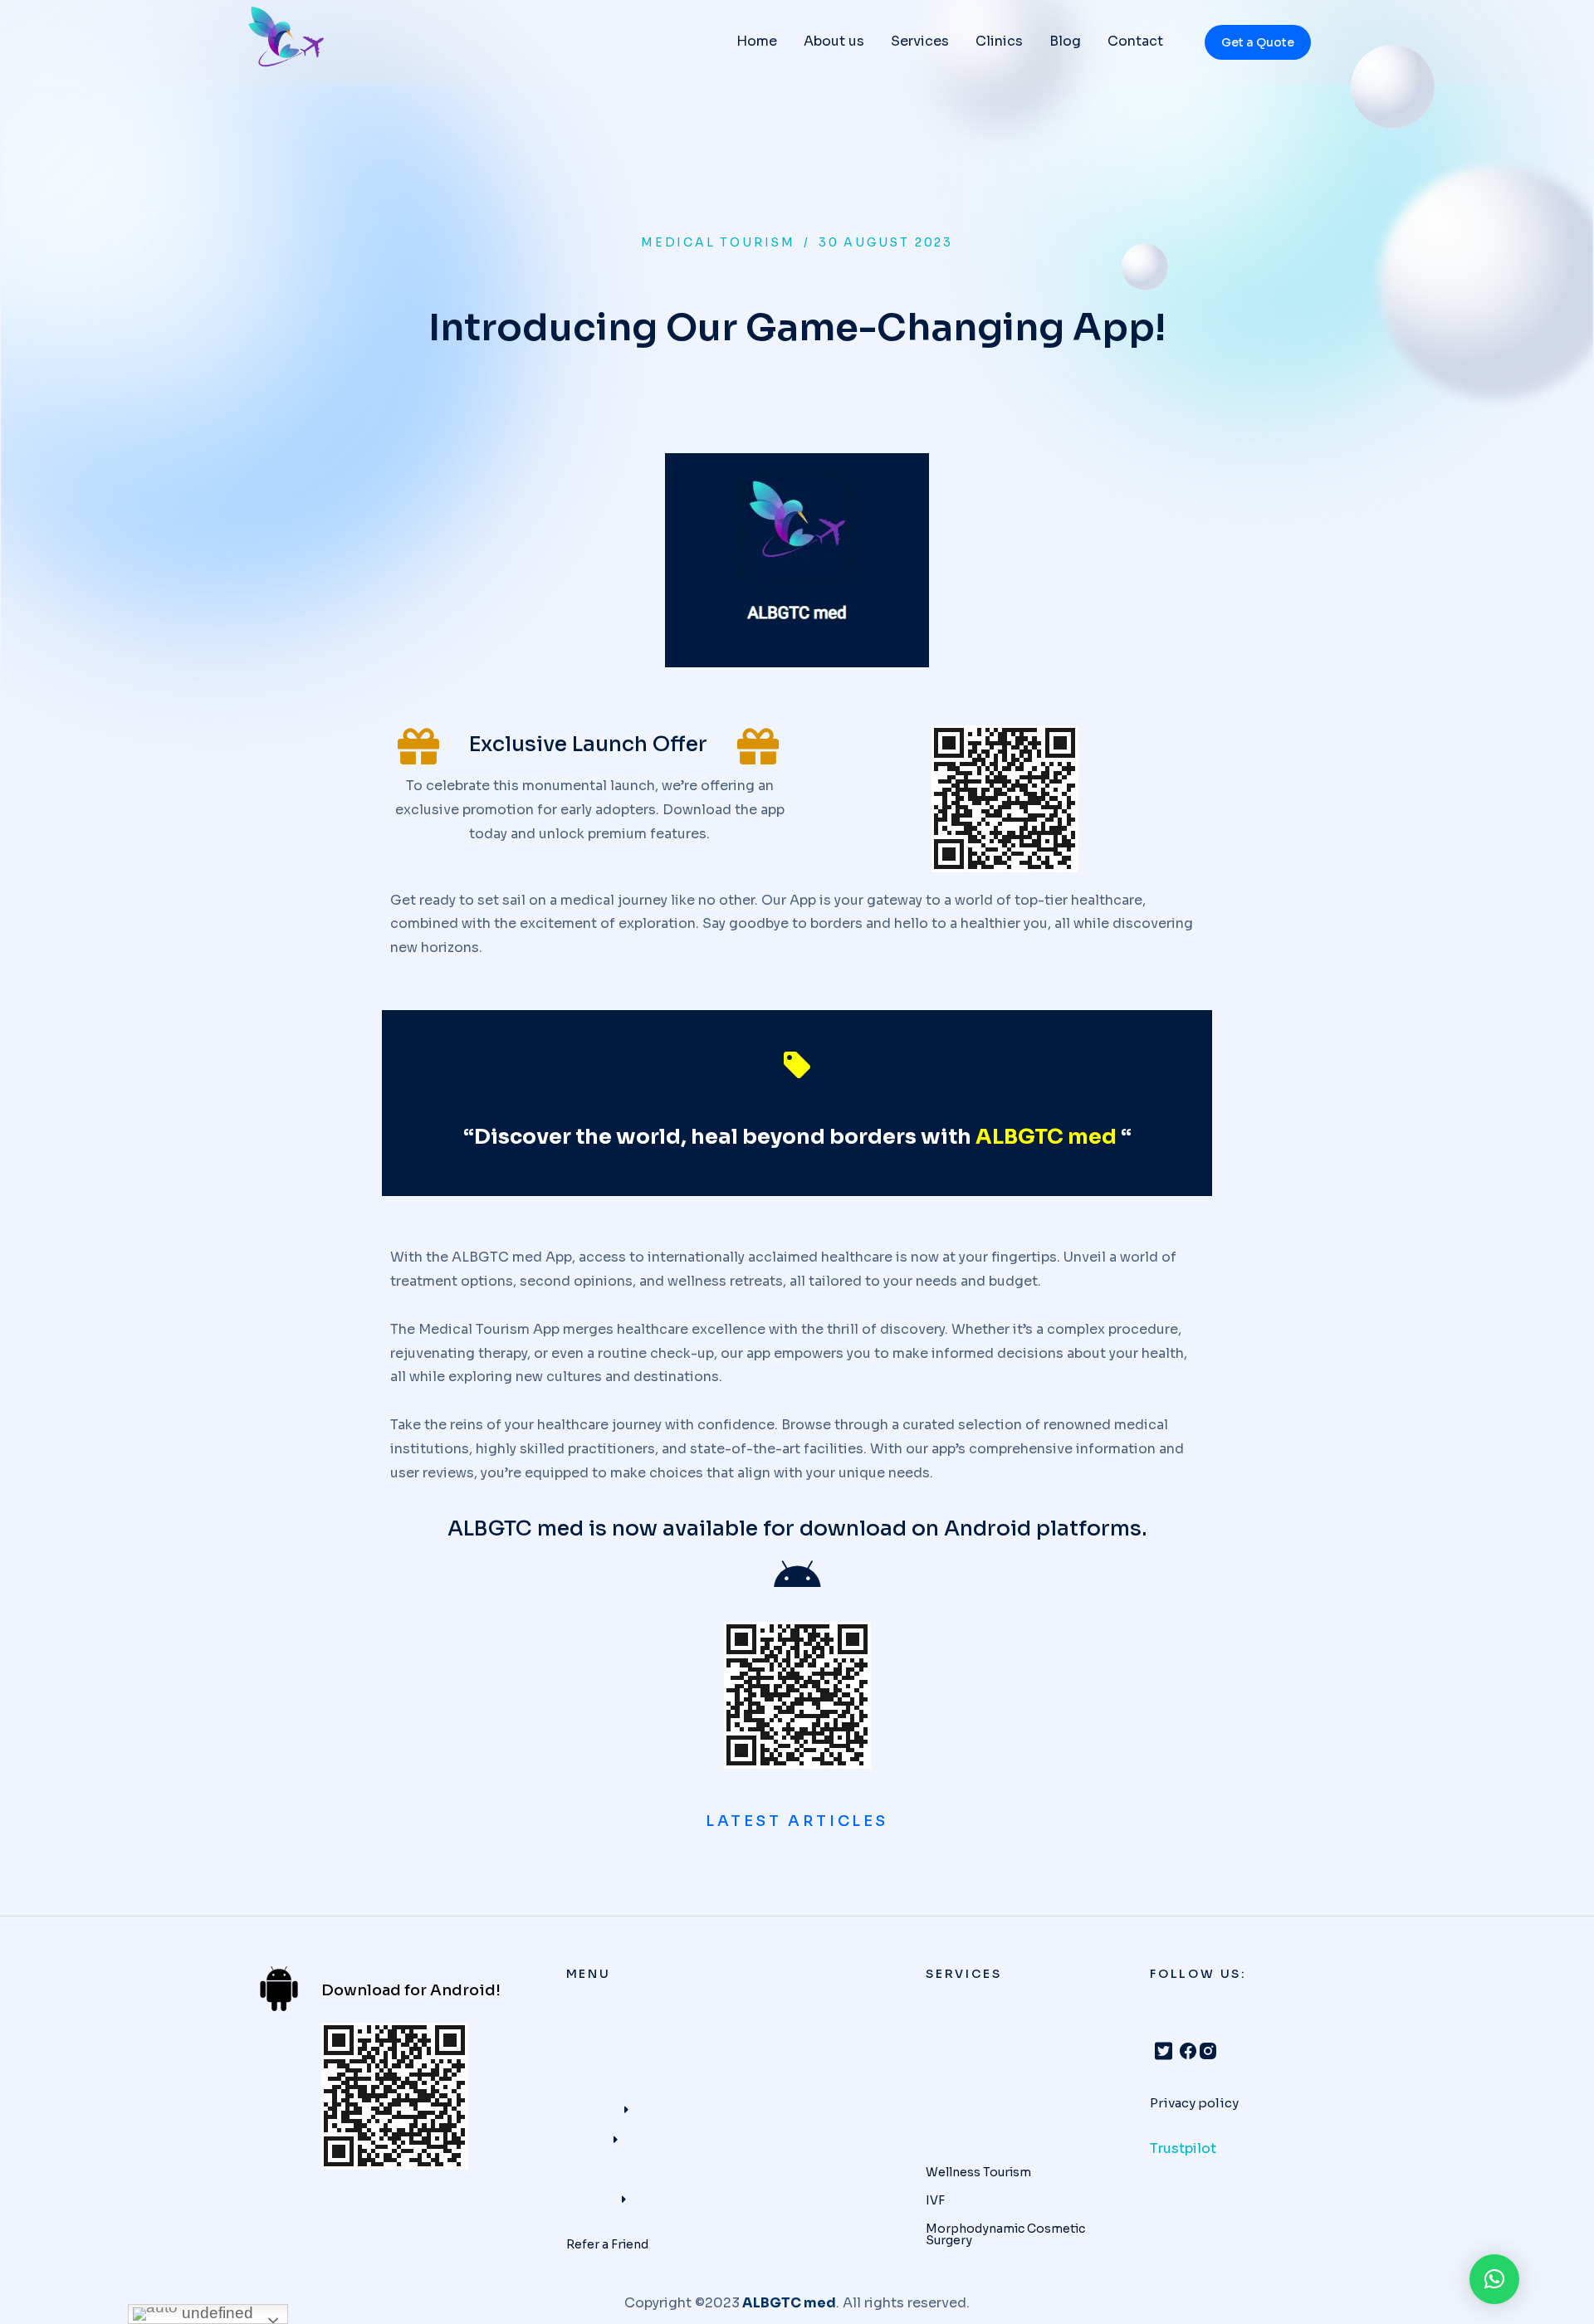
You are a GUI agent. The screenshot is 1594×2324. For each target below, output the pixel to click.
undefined (215, 2313)
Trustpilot (1183, 2148)
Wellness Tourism (978, 2172)
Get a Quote (1258, 42)
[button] (1494, 2279)
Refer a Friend (607, 2244)
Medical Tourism (718, 242)
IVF (935, 2200)
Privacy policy (1194, 2103)
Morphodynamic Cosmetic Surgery (1005, 2234)
